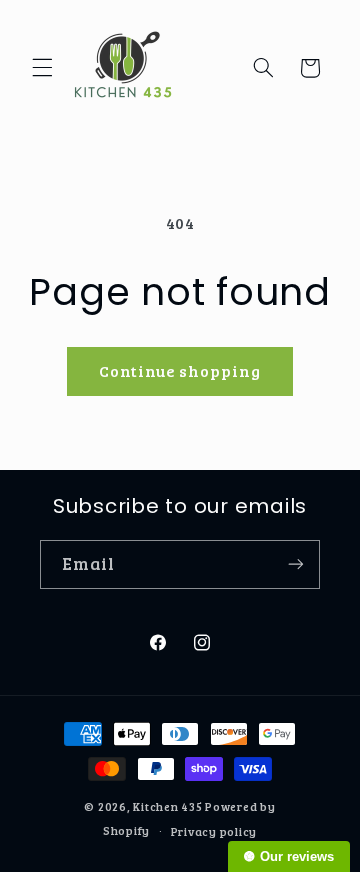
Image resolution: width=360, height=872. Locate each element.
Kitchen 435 (167, 806)
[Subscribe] (296, 564)
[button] (42, 68)
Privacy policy (214, 831)
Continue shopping (180, 370)
